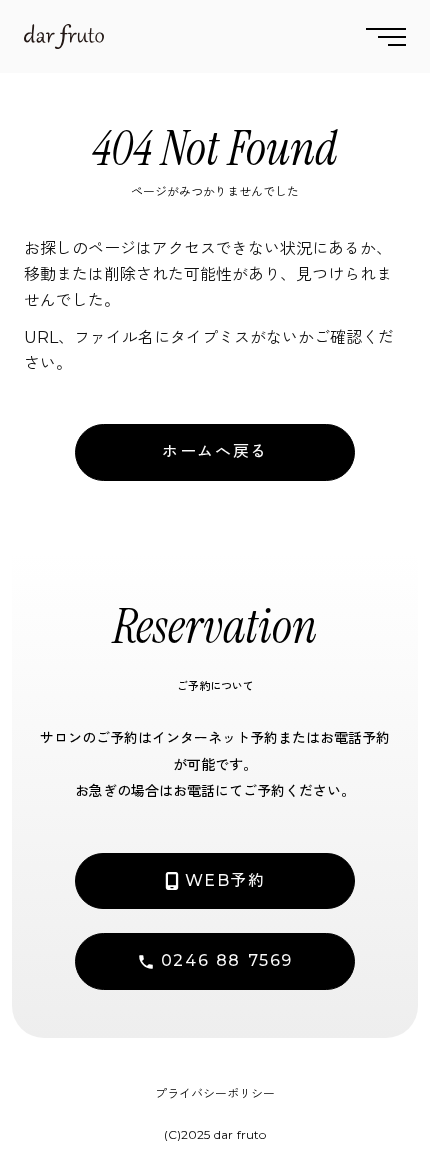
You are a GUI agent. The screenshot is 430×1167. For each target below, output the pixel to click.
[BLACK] (64, 36)
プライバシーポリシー (215, 1093)
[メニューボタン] (386, 36)
